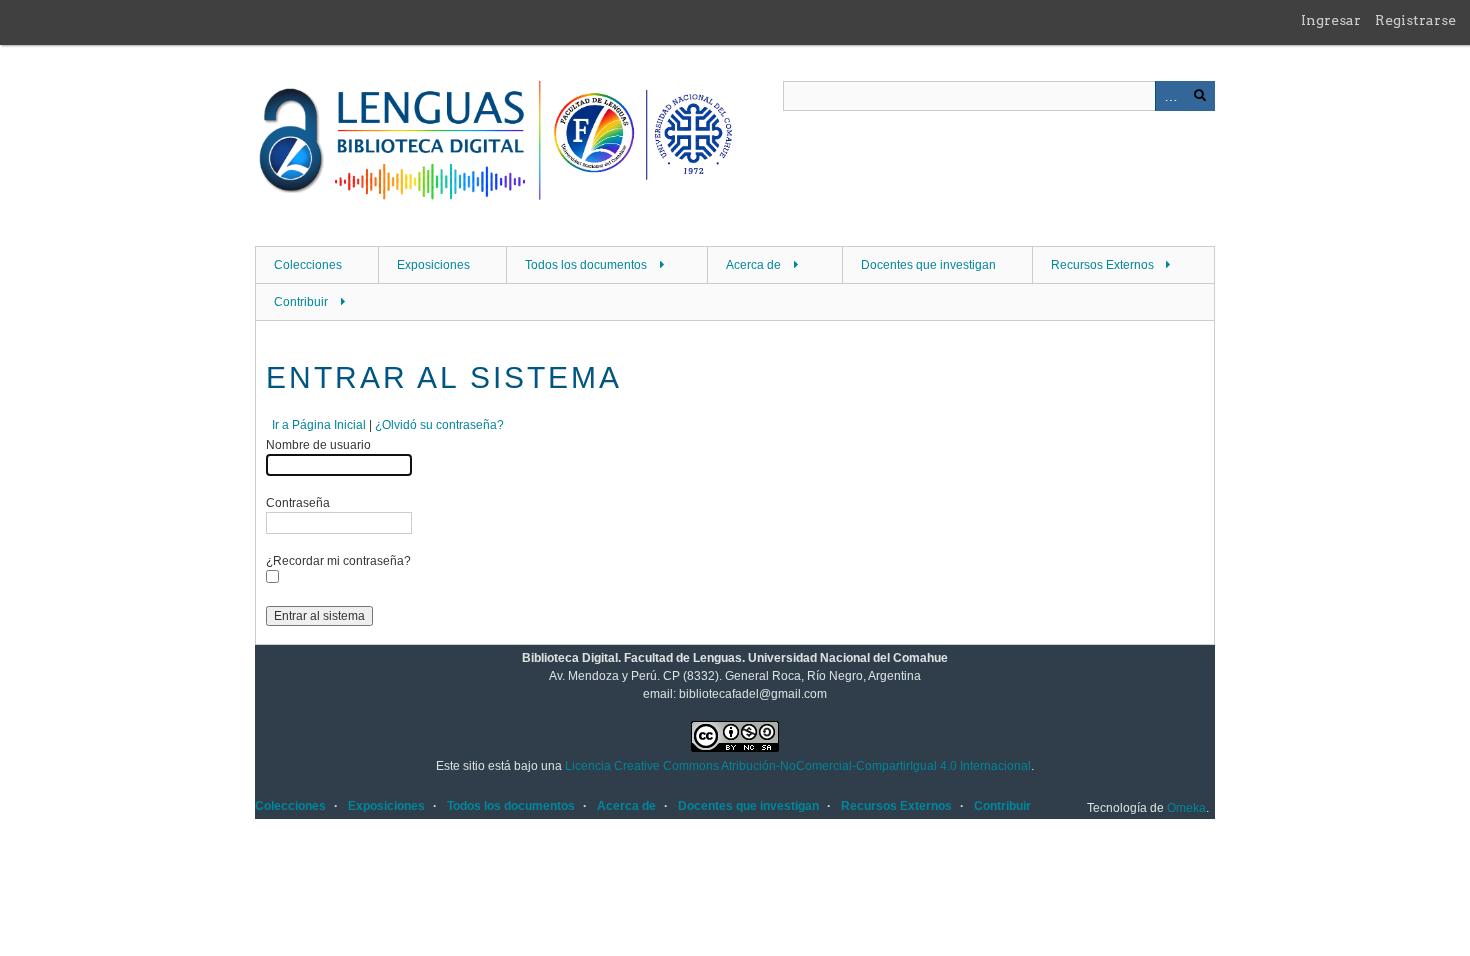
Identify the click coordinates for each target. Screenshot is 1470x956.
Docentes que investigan (928, 265)
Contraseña (298, 503)
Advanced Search (1170, 96)
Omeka (1186, 808)
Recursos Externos (1102, 265)
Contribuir (301, 302)
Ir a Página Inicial (319, 425)
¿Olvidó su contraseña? (439, 425)
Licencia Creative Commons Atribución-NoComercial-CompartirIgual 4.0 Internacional (798, 766)
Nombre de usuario (318, 445)
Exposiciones (433, 265)
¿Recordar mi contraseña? (338, 561)
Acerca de (753, 265)
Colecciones (308, 265)
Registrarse (1415, 20)
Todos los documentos (586, 265)
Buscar (1200, 96)
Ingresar (1331, 20)
